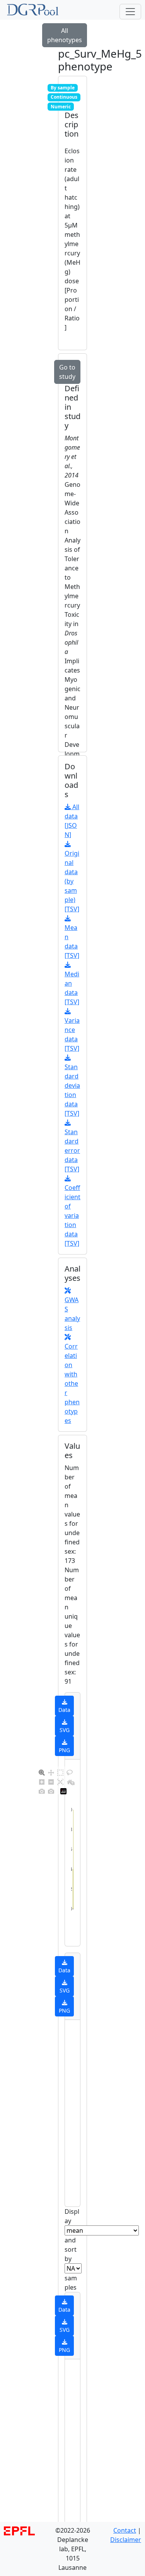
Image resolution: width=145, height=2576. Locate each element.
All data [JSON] (72, 821)
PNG (64, 1750)
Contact (125, 2530)
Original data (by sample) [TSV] (72, 881)
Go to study (67, 372)
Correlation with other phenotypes (72, 1383)
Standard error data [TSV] (72, 1150)
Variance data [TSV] (72, 1034)
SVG (65, 1730)
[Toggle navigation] (130, 12)
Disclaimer (126, 2540)
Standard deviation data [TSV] (72, 1090)
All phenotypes (65, 35)
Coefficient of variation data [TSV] (72, 1215)
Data (64, 1710)
